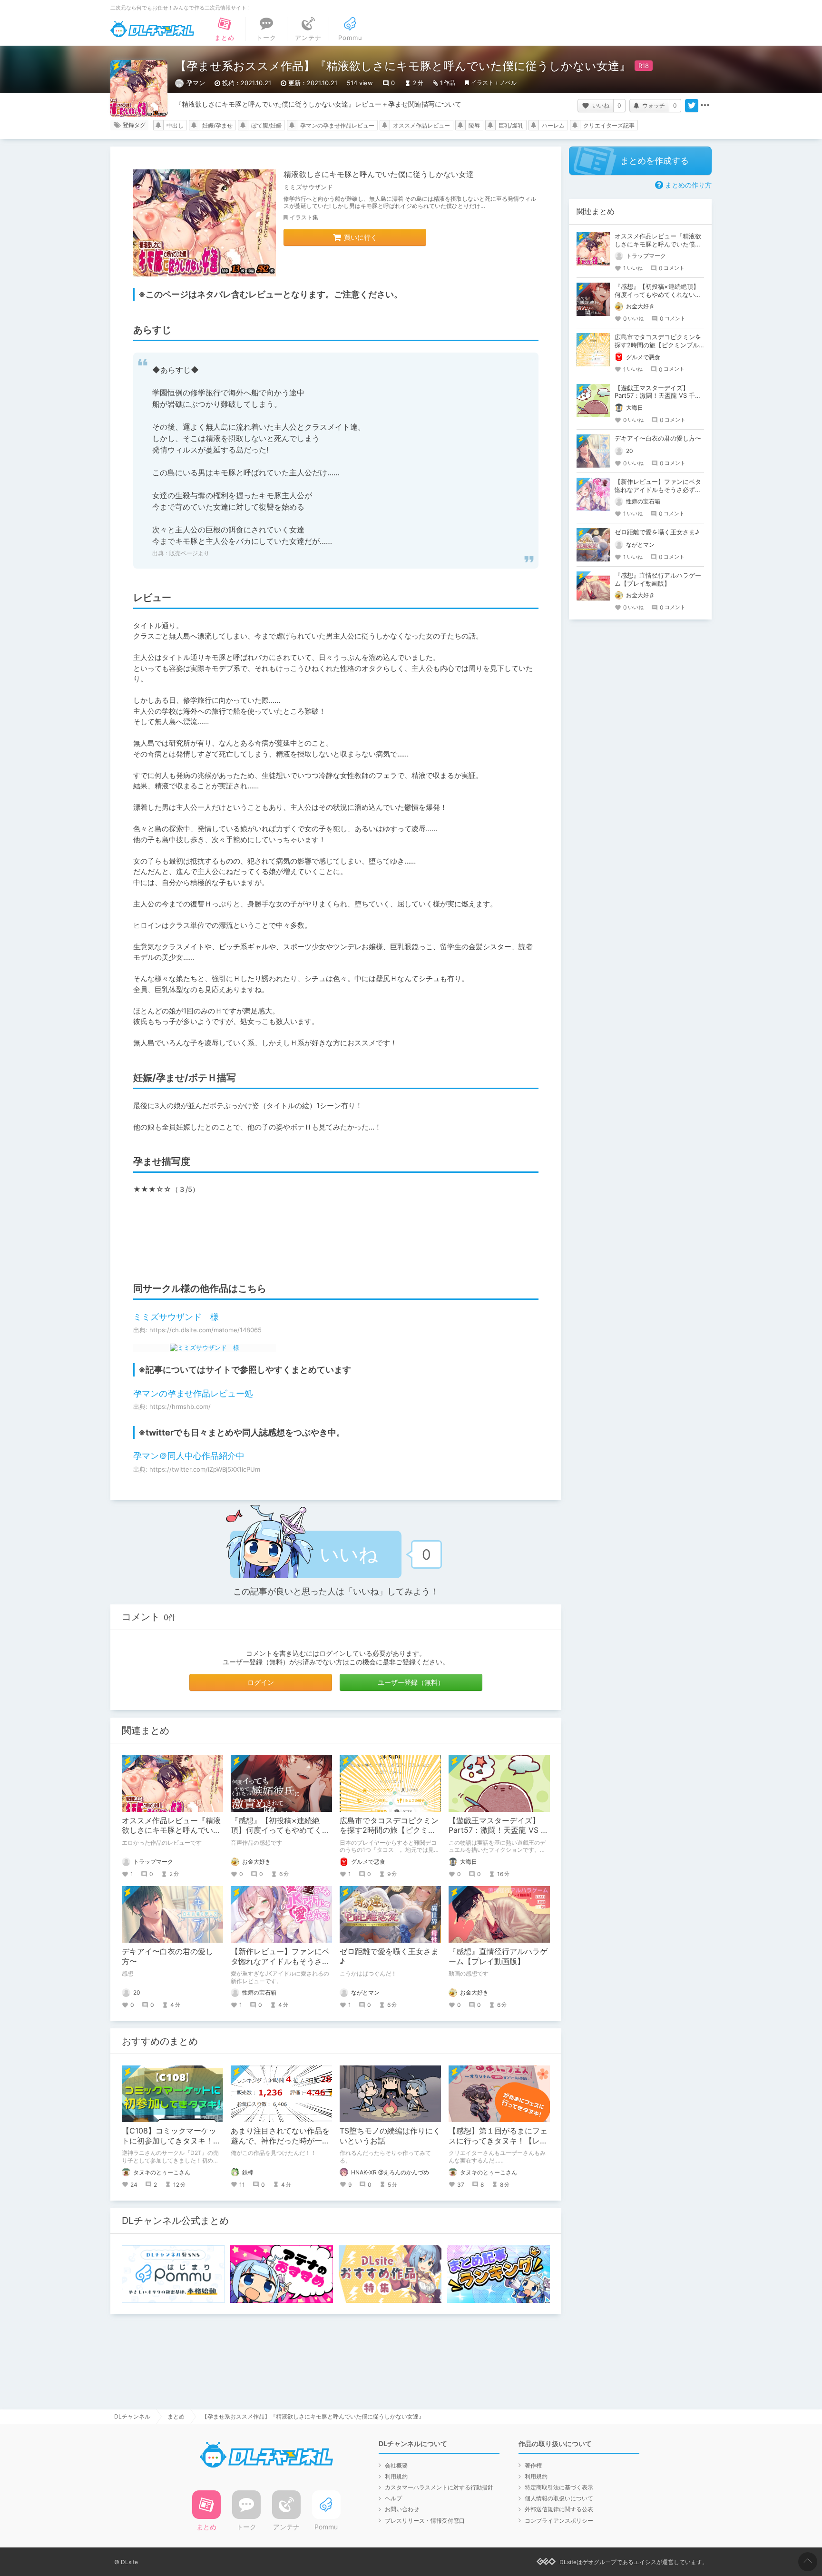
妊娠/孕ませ (217, 125)
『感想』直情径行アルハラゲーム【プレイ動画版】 (498, 1956)
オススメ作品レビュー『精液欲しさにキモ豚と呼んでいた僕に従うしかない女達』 (171, 1830)
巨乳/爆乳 (511, 125)
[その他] (705, 106)
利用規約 (396, 2476)
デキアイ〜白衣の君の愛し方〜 (658, 438)
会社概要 (396, 2465)
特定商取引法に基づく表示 (559, 2487)
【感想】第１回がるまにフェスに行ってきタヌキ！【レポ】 (498, 2141)
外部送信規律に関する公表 (559, 2509)
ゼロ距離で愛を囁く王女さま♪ (657, 532)
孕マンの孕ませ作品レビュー (337, 125)
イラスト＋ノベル (494, 83)
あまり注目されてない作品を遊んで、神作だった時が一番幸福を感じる (280, 2141)
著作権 (533, 2465)
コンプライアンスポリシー (559, 2521)
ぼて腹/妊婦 (266, 125)
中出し (175, 125)
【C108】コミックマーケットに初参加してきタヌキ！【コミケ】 (169, 2141)
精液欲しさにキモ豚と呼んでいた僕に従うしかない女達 (379, 174)
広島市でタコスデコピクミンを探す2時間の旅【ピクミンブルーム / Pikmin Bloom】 (389, 1830)
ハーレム (553, 125)
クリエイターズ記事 (609, 125)
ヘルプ (393, 2498)
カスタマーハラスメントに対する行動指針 (439, 2487)
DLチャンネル (152, 29)
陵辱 (474, 125)
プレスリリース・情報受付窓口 (425, 2521)
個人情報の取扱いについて (559, 2498)
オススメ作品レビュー (421, 125)
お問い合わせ (402, 2509)
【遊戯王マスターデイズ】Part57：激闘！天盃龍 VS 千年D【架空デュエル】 (499, 1830)
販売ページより (189, 553)
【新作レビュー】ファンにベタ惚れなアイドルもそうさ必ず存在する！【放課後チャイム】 (658, 490)
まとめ (176, 2416)
